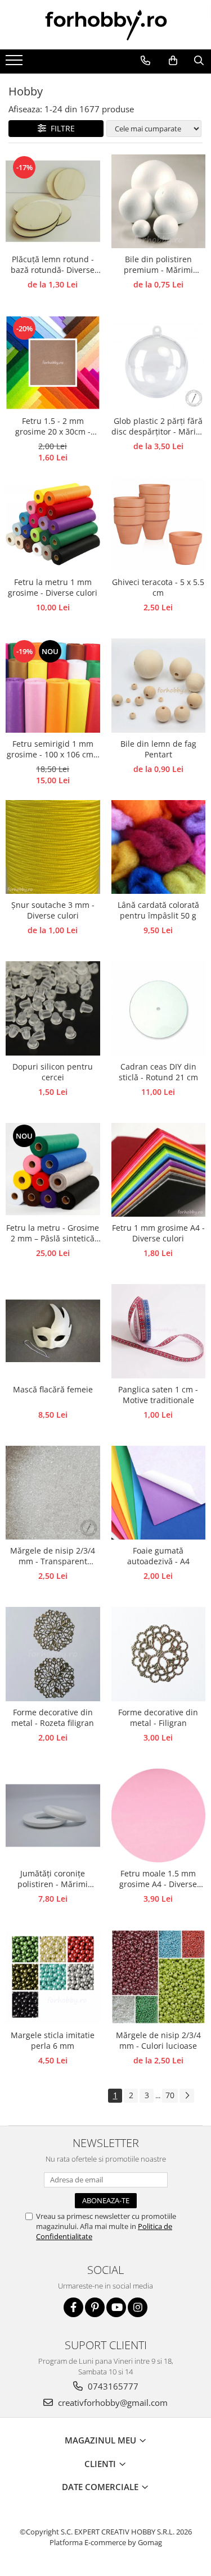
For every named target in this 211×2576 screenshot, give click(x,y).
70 (170, 2095)
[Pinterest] (95, 2307)
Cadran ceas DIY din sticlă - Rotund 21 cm (158, 1072)
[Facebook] (73, 2307)
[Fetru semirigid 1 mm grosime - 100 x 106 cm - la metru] (53, 686)
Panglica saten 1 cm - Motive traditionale (158, 1395)
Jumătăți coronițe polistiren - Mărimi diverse (53, 1879)
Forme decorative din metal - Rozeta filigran (53, 1718)
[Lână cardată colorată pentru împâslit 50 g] (159, 847)
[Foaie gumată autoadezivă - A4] (159, 1493)
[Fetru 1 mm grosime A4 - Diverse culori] (159, 1170)
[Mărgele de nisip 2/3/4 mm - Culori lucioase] (159, 1977)
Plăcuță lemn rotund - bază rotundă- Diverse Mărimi (53, 265)
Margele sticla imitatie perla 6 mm (53, 2040)
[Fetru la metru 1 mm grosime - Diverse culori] (53, 524)
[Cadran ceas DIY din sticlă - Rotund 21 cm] (159, 1008)
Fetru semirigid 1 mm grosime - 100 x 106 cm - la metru (53, 750)
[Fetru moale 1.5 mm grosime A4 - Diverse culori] (159, 1816)
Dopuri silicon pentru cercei (53, 1072)
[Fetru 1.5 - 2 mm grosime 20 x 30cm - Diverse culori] (53, 363)
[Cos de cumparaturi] (173, 61)
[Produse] (15, 63)
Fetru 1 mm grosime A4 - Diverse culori (158, 1233)
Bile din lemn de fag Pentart (158, 749)
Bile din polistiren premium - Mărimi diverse (158, 265)
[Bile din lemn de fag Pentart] (159, 686)
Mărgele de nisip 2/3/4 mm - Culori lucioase (158, 2040)
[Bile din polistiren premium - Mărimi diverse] (159, 202)
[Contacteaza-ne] (145, 61)
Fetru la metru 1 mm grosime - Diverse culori (53, 587)
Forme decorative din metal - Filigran (158, 1718)
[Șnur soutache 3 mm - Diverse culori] (53, 847)
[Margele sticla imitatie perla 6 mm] (53, 1977)
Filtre (60, 128)
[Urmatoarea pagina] (187, 2096)
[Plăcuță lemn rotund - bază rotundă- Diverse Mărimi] (53, 202)
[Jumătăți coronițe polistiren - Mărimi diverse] (53, 1816)
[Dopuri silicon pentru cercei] (53, 1008)
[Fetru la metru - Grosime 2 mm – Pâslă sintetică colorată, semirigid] (53, 1170)
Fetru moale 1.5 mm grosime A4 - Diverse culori (158, 1879)
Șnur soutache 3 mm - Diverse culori (53, 910)
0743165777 (112, 2386)
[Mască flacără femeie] (53, 1331)
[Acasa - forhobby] (106, 25)
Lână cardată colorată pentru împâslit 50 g (158, 910)
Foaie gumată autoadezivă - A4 (158, 1556)
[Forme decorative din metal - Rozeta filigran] (53, 1654)
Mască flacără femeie (53, 1389)
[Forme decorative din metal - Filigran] (159, 1654)
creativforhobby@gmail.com (112, 2403)
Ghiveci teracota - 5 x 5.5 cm (158, 587)
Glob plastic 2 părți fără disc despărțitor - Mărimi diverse (158, 427)
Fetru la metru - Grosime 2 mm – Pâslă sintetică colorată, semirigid (53, 1234)
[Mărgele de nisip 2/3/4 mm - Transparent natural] (53, 1493)
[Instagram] (138, 2307)
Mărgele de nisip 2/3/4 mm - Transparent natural (53, 1556)
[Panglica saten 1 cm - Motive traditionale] (159, 1331)
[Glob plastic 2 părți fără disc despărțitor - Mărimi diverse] (159, 363)
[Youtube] (116, 2307)
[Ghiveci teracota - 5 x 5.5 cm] (159, 524)
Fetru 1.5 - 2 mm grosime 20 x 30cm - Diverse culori (53, 427)
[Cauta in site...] (199, 61)
